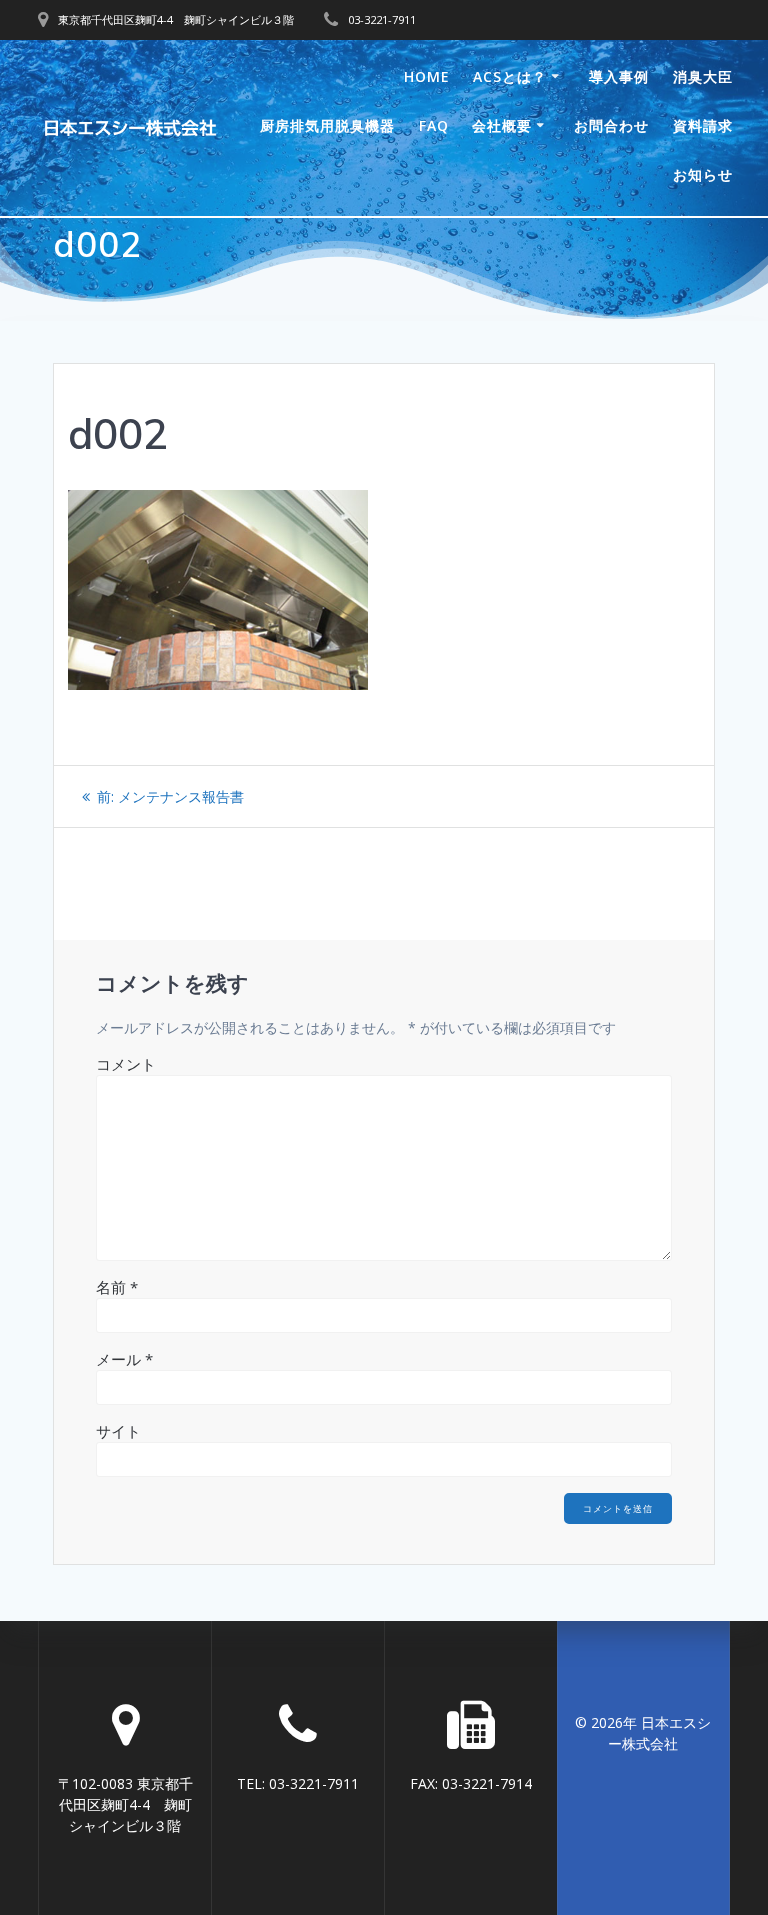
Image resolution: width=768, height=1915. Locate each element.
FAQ (434, 125)
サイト (118, 1431)
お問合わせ (611, 125)
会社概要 (502, 125)
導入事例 (619, 76)
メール (124, 1359)
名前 (117, 1287)
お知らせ (703, 174)
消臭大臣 (703, 76)
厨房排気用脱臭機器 (327, 125)
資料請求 (703, 125)
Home (427, 76)
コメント (126, 1064)
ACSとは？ (510, 76)
